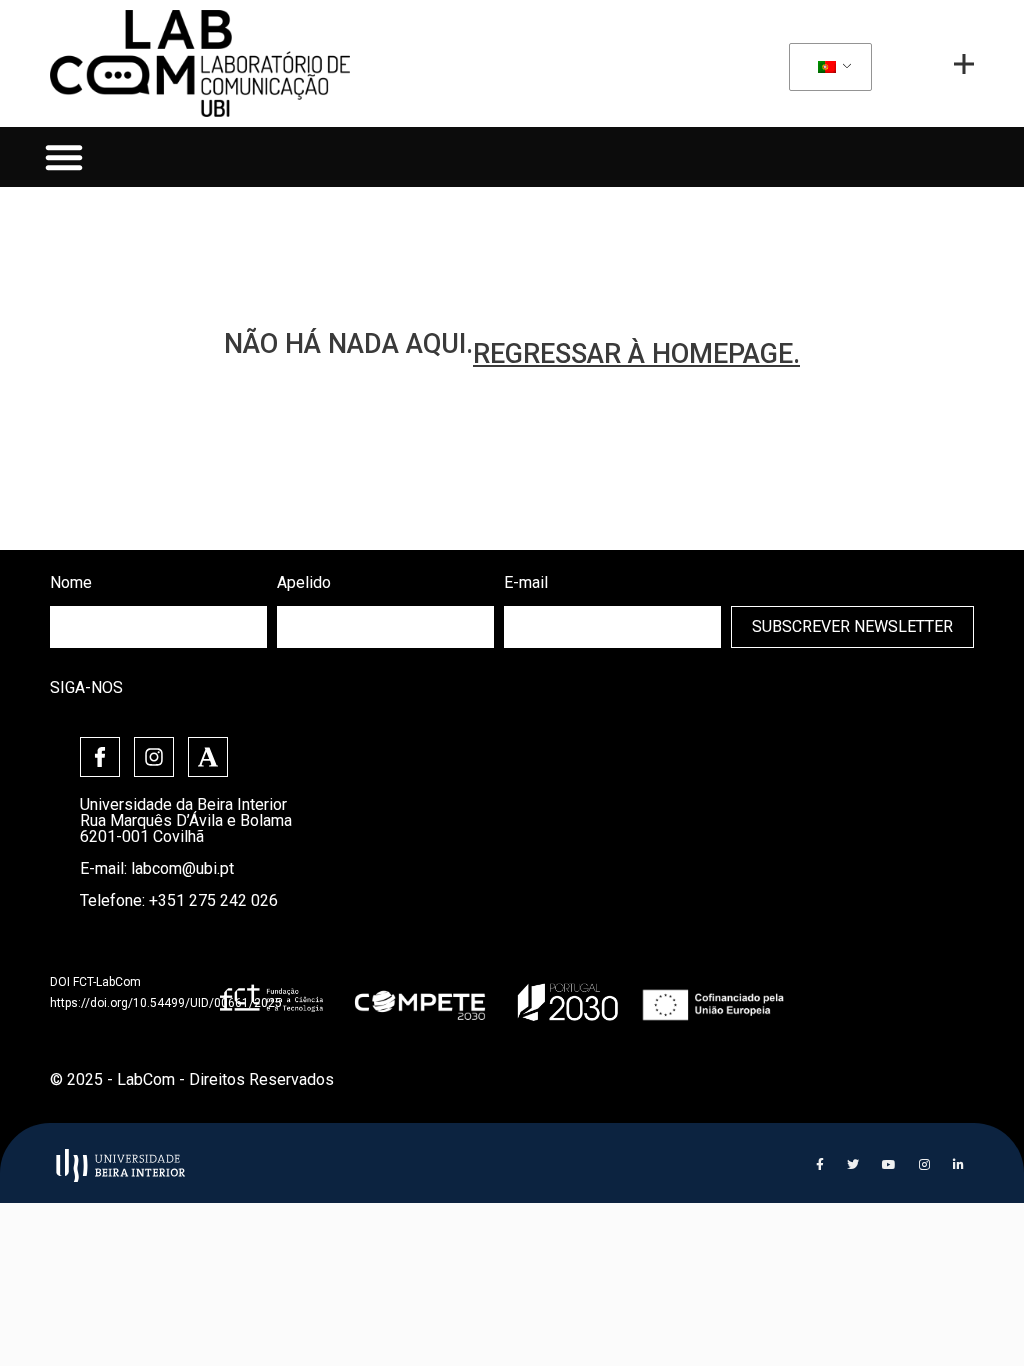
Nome (71, 582)
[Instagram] (154, 757)
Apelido (304, 582)
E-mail (526, 582)
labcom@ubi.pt (182, 868)
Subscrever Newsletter (852, 626)
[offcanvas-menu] (964, 64)
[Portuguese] (827, 68)
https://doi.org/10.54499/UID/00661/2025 (166, 1003)
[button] (64, 157)
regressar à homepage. (636, 354)
